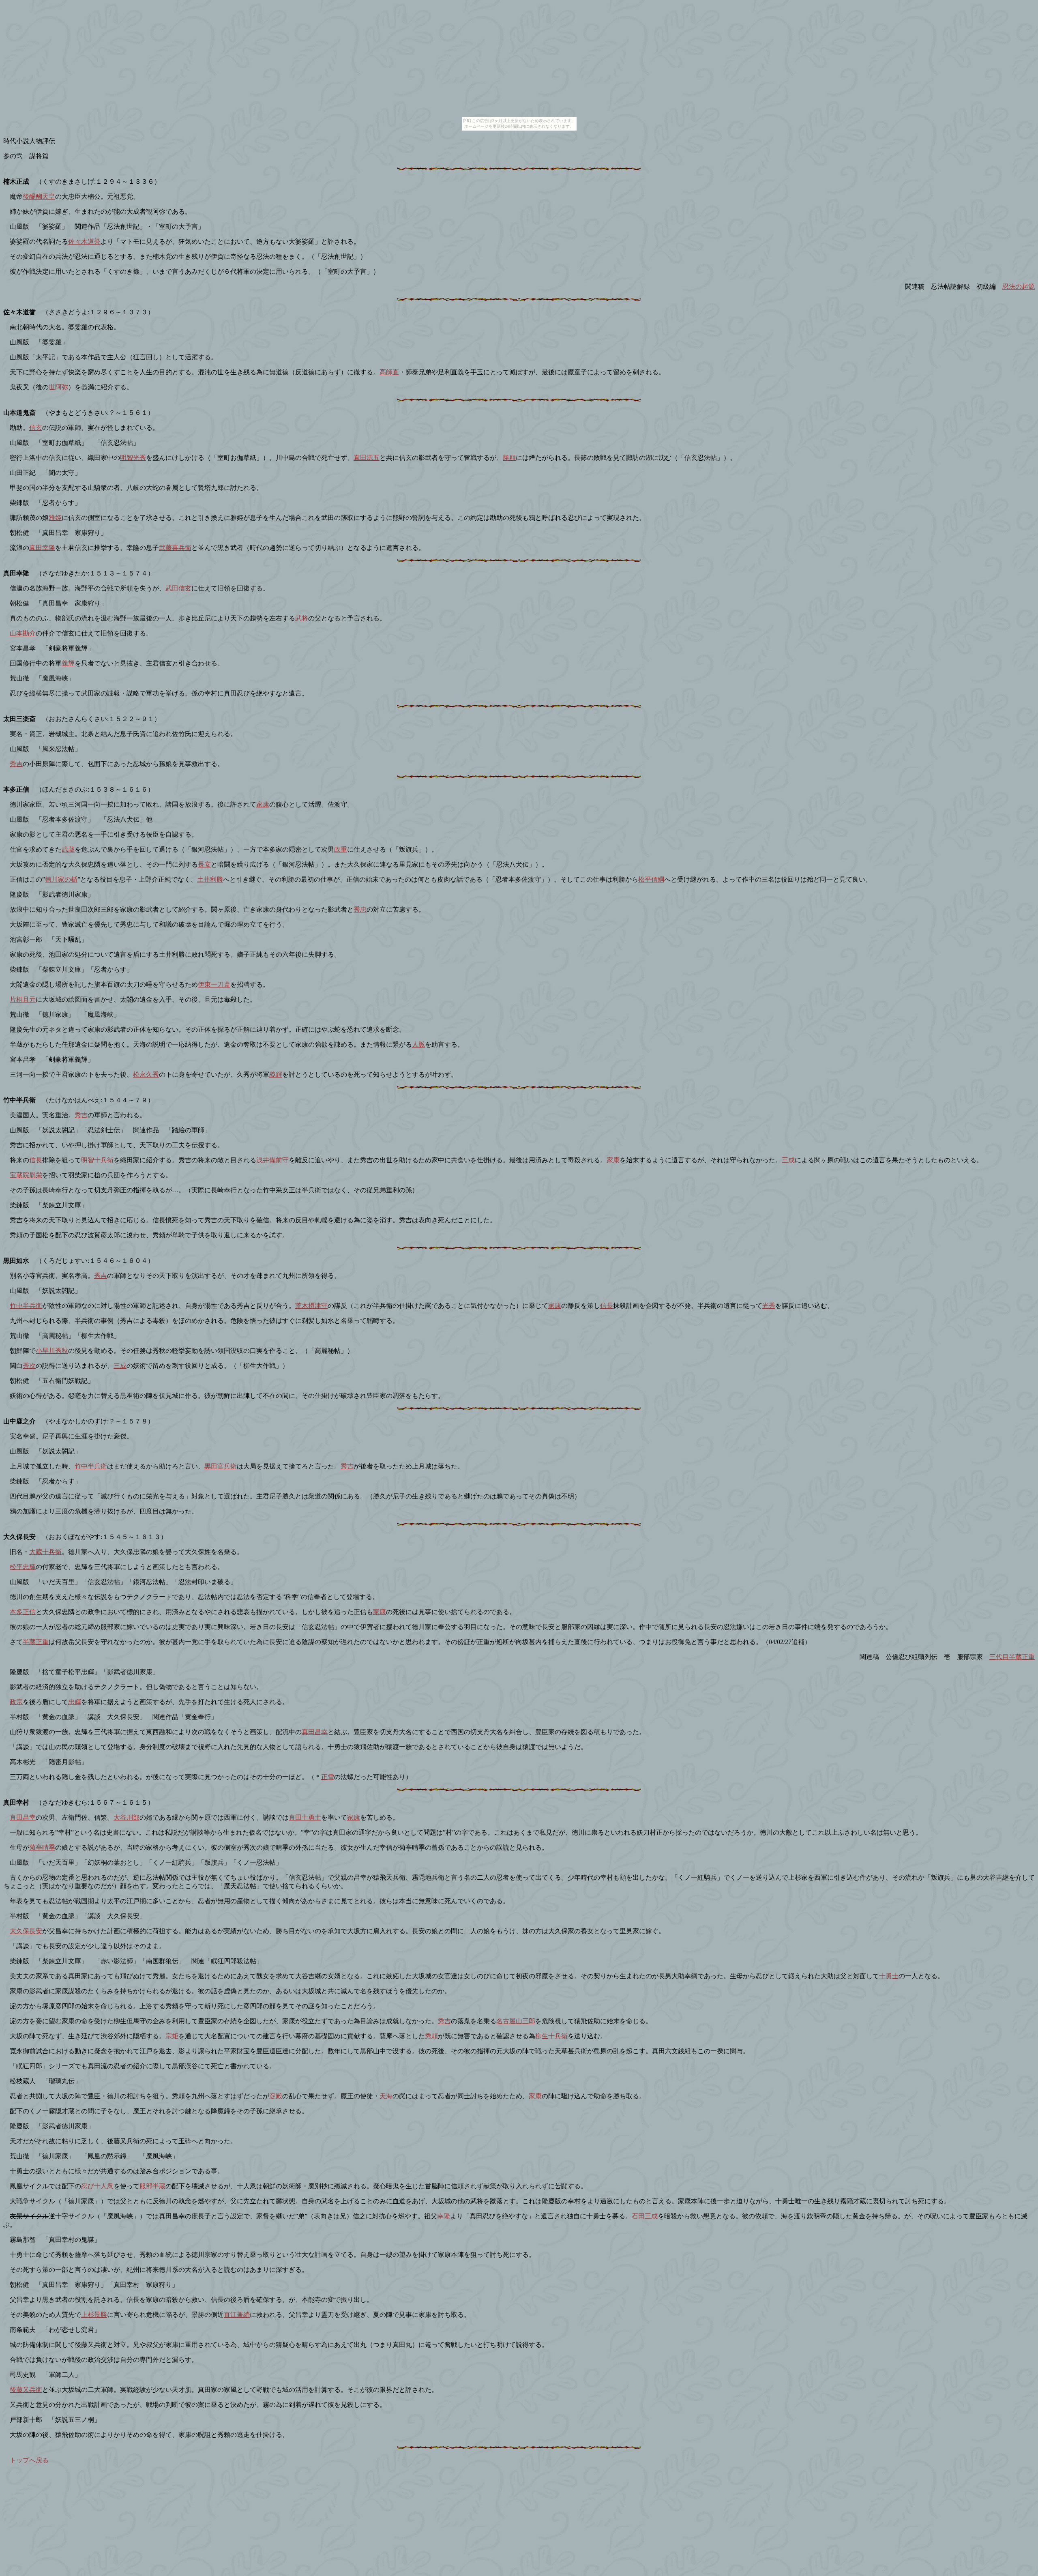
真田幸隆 (42, 548)
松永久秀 (146, 1074)
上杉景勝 (94, 2315)
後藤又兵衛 (26, 2390)
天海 (386, 2096)
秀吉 (16, 764)
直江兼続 (237, 2315)
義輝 (68, 663)
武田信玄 (178, 588)
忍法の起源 (1019, 287)
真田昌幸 (315, 1732)
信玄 (36, 428)
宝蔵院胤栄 (26, 1175)
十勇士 (889, 1976)
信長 (36, 1160)
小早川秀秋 (52, 1351)
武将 (302, 618)
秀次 (29, 1366)
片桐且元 (23, 999)
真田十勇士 (305, 1817)
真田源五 (367, 458)
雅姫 (55, 518)
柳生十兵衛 (551, 2036)
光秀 (769, 1306)
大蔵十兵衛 (45, 1552)
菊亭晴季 (42, 1847)
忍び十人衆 (97, 2186)
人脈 (418, 1044)
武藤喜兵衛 (175, 548)
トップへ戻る (29, 2460)
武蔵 (68, 849)
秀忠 (360, 909)
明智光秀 (133, 458)
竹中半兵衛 (26, 1306)
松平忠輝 (23, 1567)
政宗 (16, 1702)
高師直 (389, 372)
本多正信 (23, 1612)
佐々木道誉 (84, 241)
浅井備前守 (272, 1160)
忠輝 (75, 1702)
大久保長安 (26, 1931)
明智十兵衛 (97, 1160)
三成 (788, 1160)
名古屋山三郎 (516, 2021)
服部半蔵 (152, 2186)
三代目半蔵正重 (1012, 1657)
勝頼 (509, 458)
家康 (263, 804)
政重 (341, 849)
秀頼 (431, 2036)
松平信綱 (651, 879)
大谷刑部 (127, 1817)
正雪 (328, 1777)
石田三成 (645, 2216)
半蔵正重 (36, 1642)
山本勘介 (23, 633)
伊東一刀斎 (214, 984)
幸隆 (444, 2216)
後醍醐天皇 (39, 196)
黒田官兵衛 (221, 1466)
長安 (204, 864)
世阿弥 (58, 387)
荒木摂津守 (311, 1306)
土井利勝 (210, 879)
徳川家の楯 (61, 879)
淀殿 (276, 2096)
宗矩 (172, 2036)
